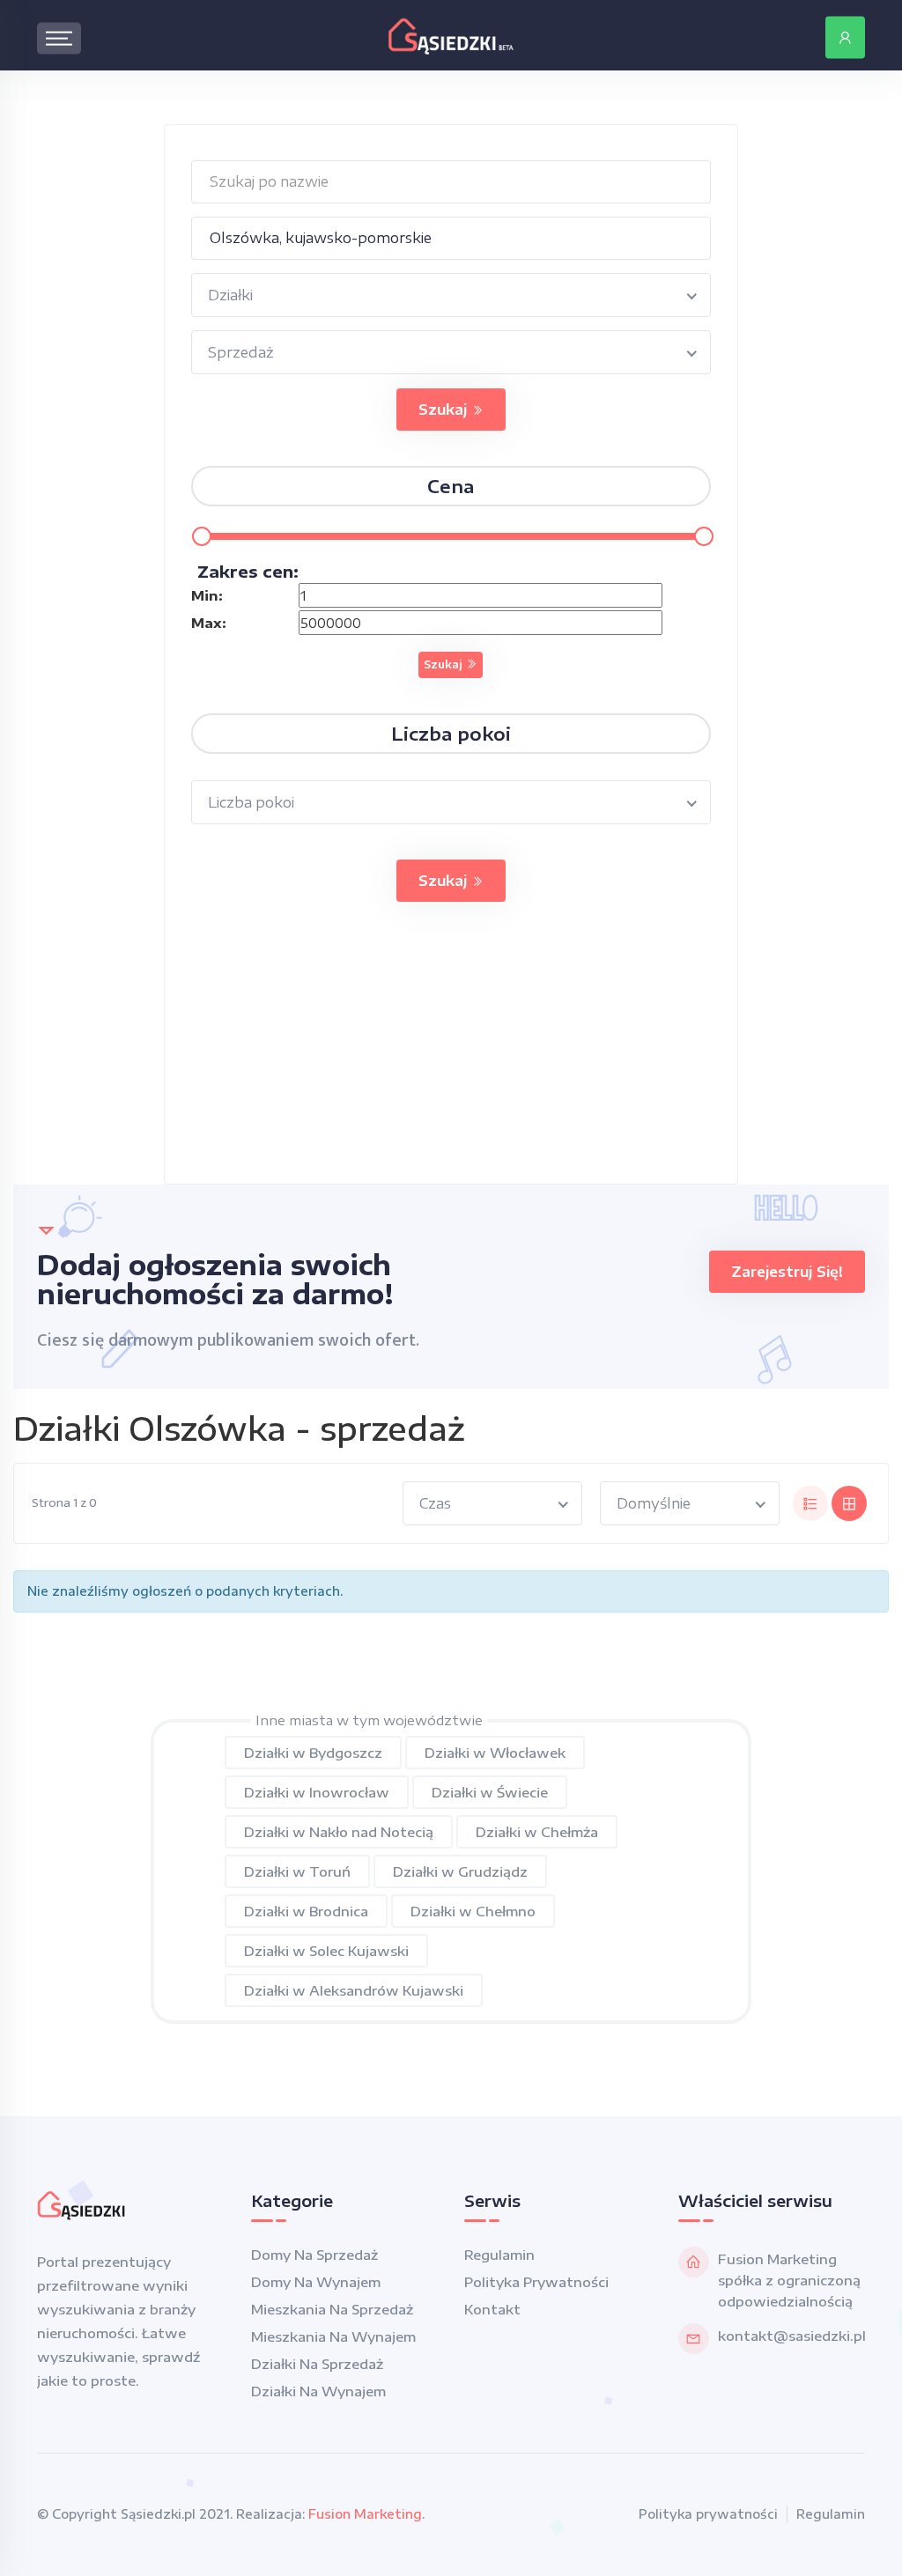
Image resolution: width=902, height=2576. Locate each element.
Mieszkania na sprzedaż (332, 2309)
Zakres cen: (248, 571)
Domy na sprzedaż (314, 2255)
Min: (207, 595)
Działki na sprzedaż (317, 2364)
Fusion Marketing (365, 2514)
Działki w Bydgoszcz (313, 1753)
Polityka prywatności (536, 2282)
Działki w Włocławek (495, 1753)
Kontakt (492, 2309)
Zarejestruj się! (787, 1272)
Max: (209, 623)
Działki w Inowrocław (317, 1792)
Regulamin (499, 2255)
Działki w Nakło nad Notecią (339, 1832)
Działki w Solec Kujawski (326, 1951)
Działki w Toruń (297, 1871)
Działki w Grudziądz (460, 1871)
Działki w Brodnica (306, 1911)
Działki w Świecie (490, 1792)
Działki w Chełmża (537, 1832)
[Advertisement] (451, 1060)
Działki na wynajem (318, 2391)
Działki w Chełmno (473, 1911)
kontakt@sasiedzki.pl (792, 2336)
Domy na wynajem (316, 2282)
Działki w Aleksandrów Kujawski (354, 1990)
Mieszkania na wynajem (333, 2336)
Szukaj (445, 410)
